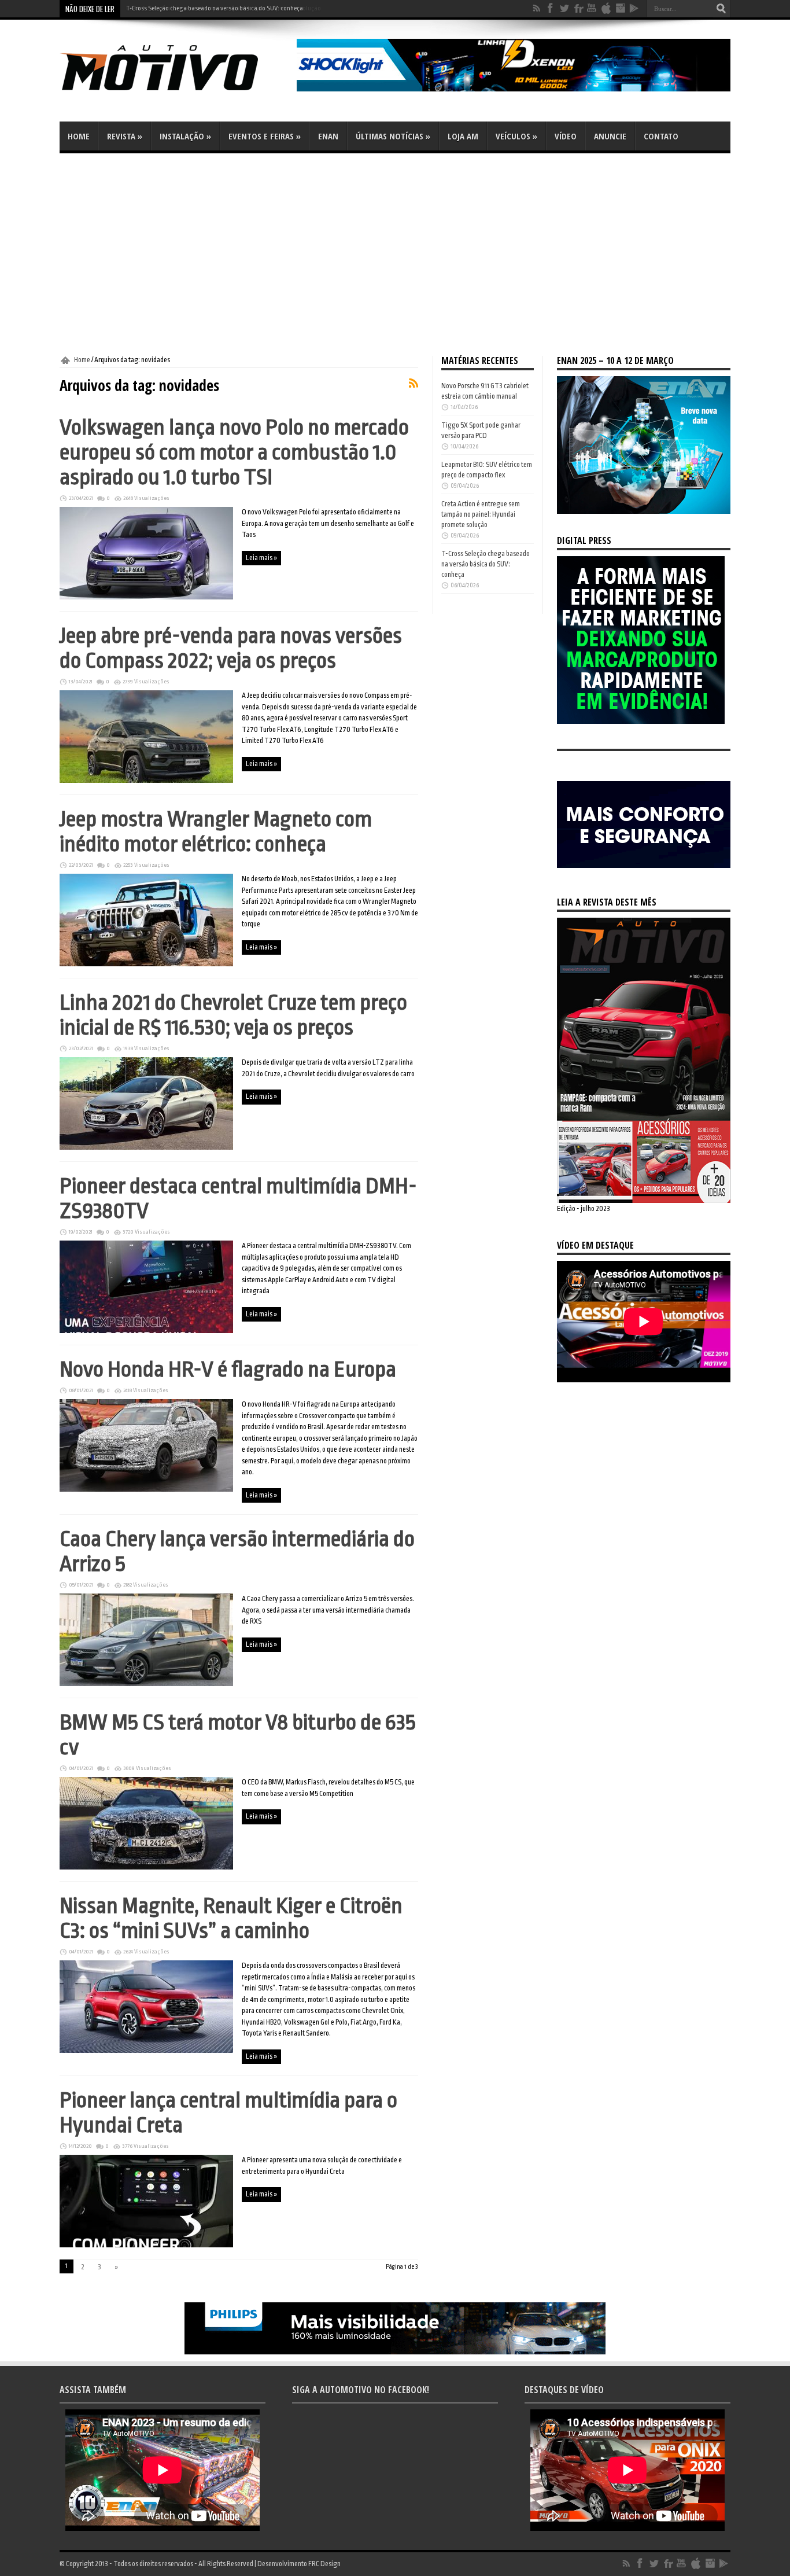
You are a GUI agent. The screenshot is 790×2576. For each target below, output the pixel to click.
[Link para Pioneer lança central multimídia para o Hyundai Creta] (146, 2245)
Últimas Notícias (393, 136)
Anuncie (610, 136)
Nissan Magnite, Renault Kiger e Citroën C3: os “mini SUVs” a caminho (231, 1918)
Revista (125, 136)
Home (79, 136)
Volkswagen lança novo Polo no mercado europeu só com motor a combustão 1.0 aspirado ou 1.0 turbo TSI (234, 452)
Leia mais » (261, 558)
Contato (661, 136)
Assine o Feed (414, 383)
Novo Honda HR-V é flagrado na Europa (228, 1369)
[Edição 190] (644, 1201)
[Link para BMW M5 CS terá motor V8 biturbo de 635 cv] (146, 1867)
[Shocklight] (514, 89)
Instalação (185, 136)
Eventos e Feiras (265, 136)
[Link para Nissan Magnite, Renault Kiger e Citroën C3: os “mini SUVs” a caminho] (146, 2051)
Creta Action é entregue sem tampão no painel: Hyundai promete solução (481, 514)
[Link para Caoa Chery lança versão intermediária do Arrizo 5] (146, 1684)
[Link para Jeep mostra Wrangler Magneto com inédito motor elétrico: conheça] (146, 964)
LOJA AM (463, 136)
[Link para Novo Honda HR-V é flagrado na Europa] (146, 1489)
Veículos (516, 136)
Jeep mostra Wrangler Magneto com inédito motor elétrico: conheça (216, 831)
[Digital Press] (641, 722)
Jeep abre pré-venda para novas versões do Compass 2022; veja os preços (231, 648)
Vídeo (566, 136)
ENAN (328, 136)
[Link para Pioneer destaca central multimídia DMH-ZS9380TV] (146, 1331)
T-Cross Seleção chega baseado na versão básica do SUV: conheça (215, 8)
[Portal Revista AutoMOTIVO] (175, 93)
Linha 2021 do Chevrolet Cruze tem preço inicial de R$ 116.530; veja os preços (233, 1015)
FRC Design (324, 2564)
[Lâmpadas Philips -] (395, 2352)
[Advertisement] (395, 255)
